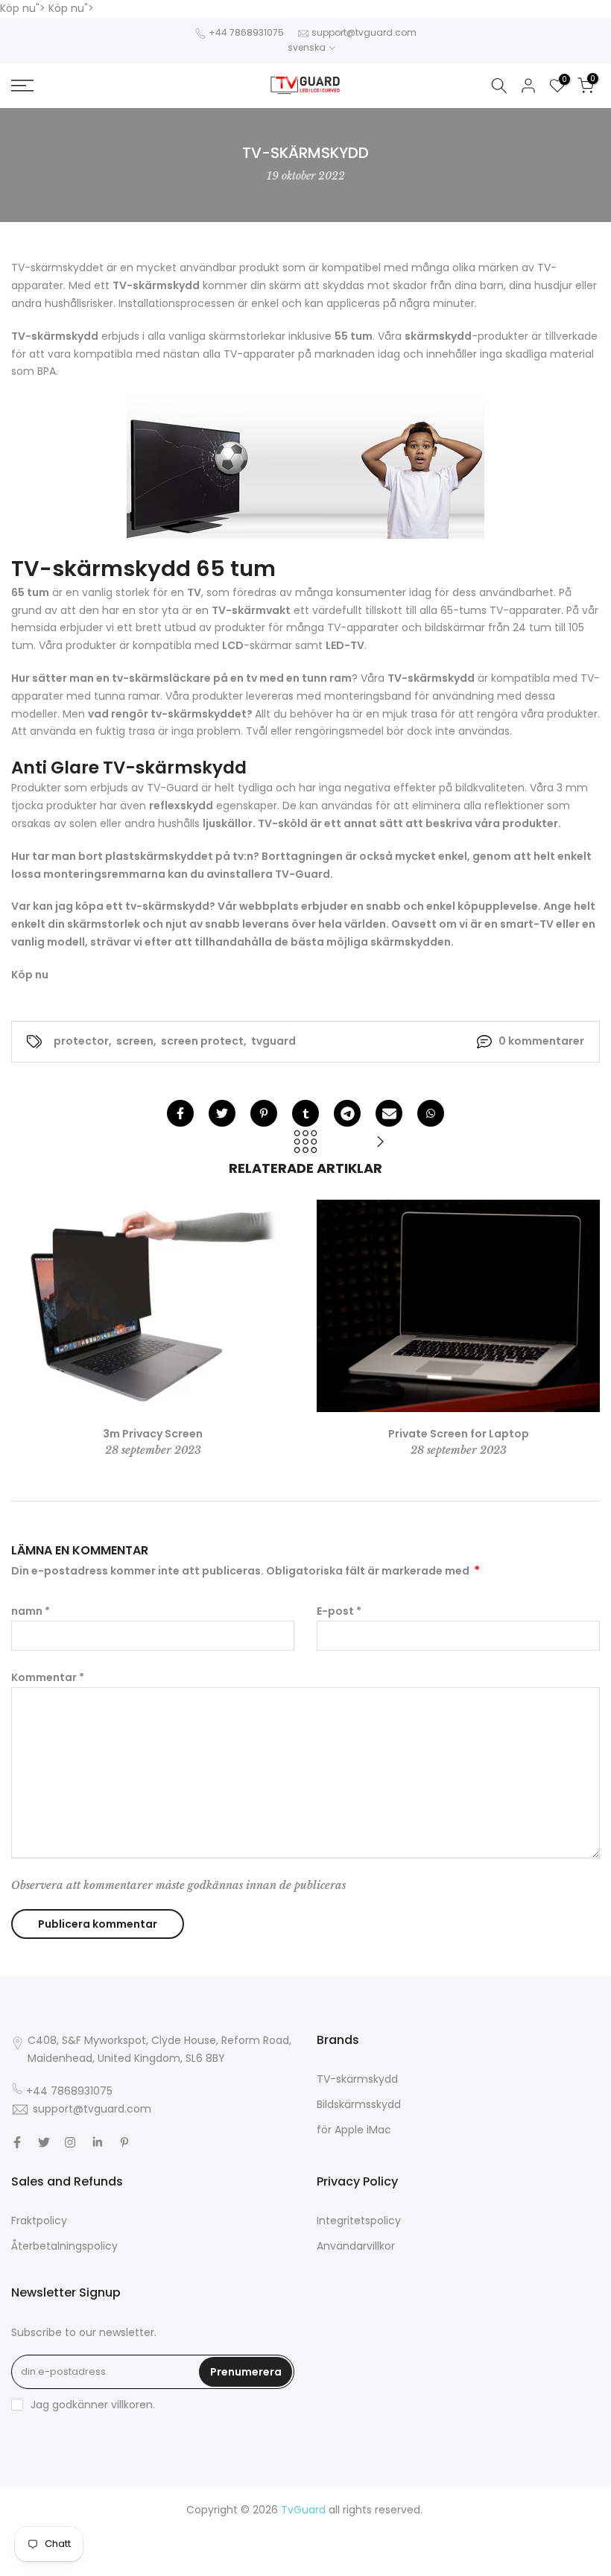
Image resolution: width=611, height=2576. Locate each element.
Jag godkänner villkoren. (93, 2405)
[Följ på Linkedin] (97, 2142)
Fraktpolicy (39, 2221)
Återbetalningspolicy (64, 2246)
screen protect (202, 1041)
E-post (339, 1611)
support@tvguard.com (364, 32)
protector (81, 1041)
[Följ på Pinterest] (124, 2142)
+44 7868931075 (246, 32)
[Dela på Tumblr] (305, 1113)
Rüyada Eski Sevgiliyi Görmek (219, 2563)
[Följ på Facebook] (17, 2142)
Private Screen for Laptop (459, 1434)
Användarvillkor (356, 2246)
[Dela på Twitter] (222, 1113)
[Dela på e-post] (389, 1113)
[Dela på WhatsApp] (431, 1113)
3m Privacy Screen (153, 1434)
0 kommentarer (541, 1041)
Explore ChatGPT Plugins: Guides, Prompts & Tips (202, 2528)
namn (31, 1611)
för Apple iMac (354, 2130)
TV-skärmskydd (357, 2079)
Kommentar (48, 1677)
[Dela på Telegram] (347, 1113)
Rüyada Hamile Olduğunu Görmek (202, 2545)
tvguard (273, 1041)
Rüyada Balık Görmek (456, 2563)
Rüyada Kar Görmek (347, 2563)
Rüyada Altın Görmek (498, 2528)
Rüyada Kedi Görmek (347, 2545)
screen (135, 1041)
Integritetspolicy (359, 2221)
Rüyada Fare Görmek (458, 2545)
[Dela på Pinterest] (264, 1113)
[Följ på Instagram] (70, 2142)
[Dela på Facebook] (180, 1113)
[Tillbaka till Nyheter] (305, 1143)
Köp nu (30, 975)
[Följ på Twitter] (44, 2142)
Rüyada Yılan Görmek (386, 2528)
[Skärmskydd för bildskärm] (380, 1143)
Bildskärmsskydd (359, 2104)
